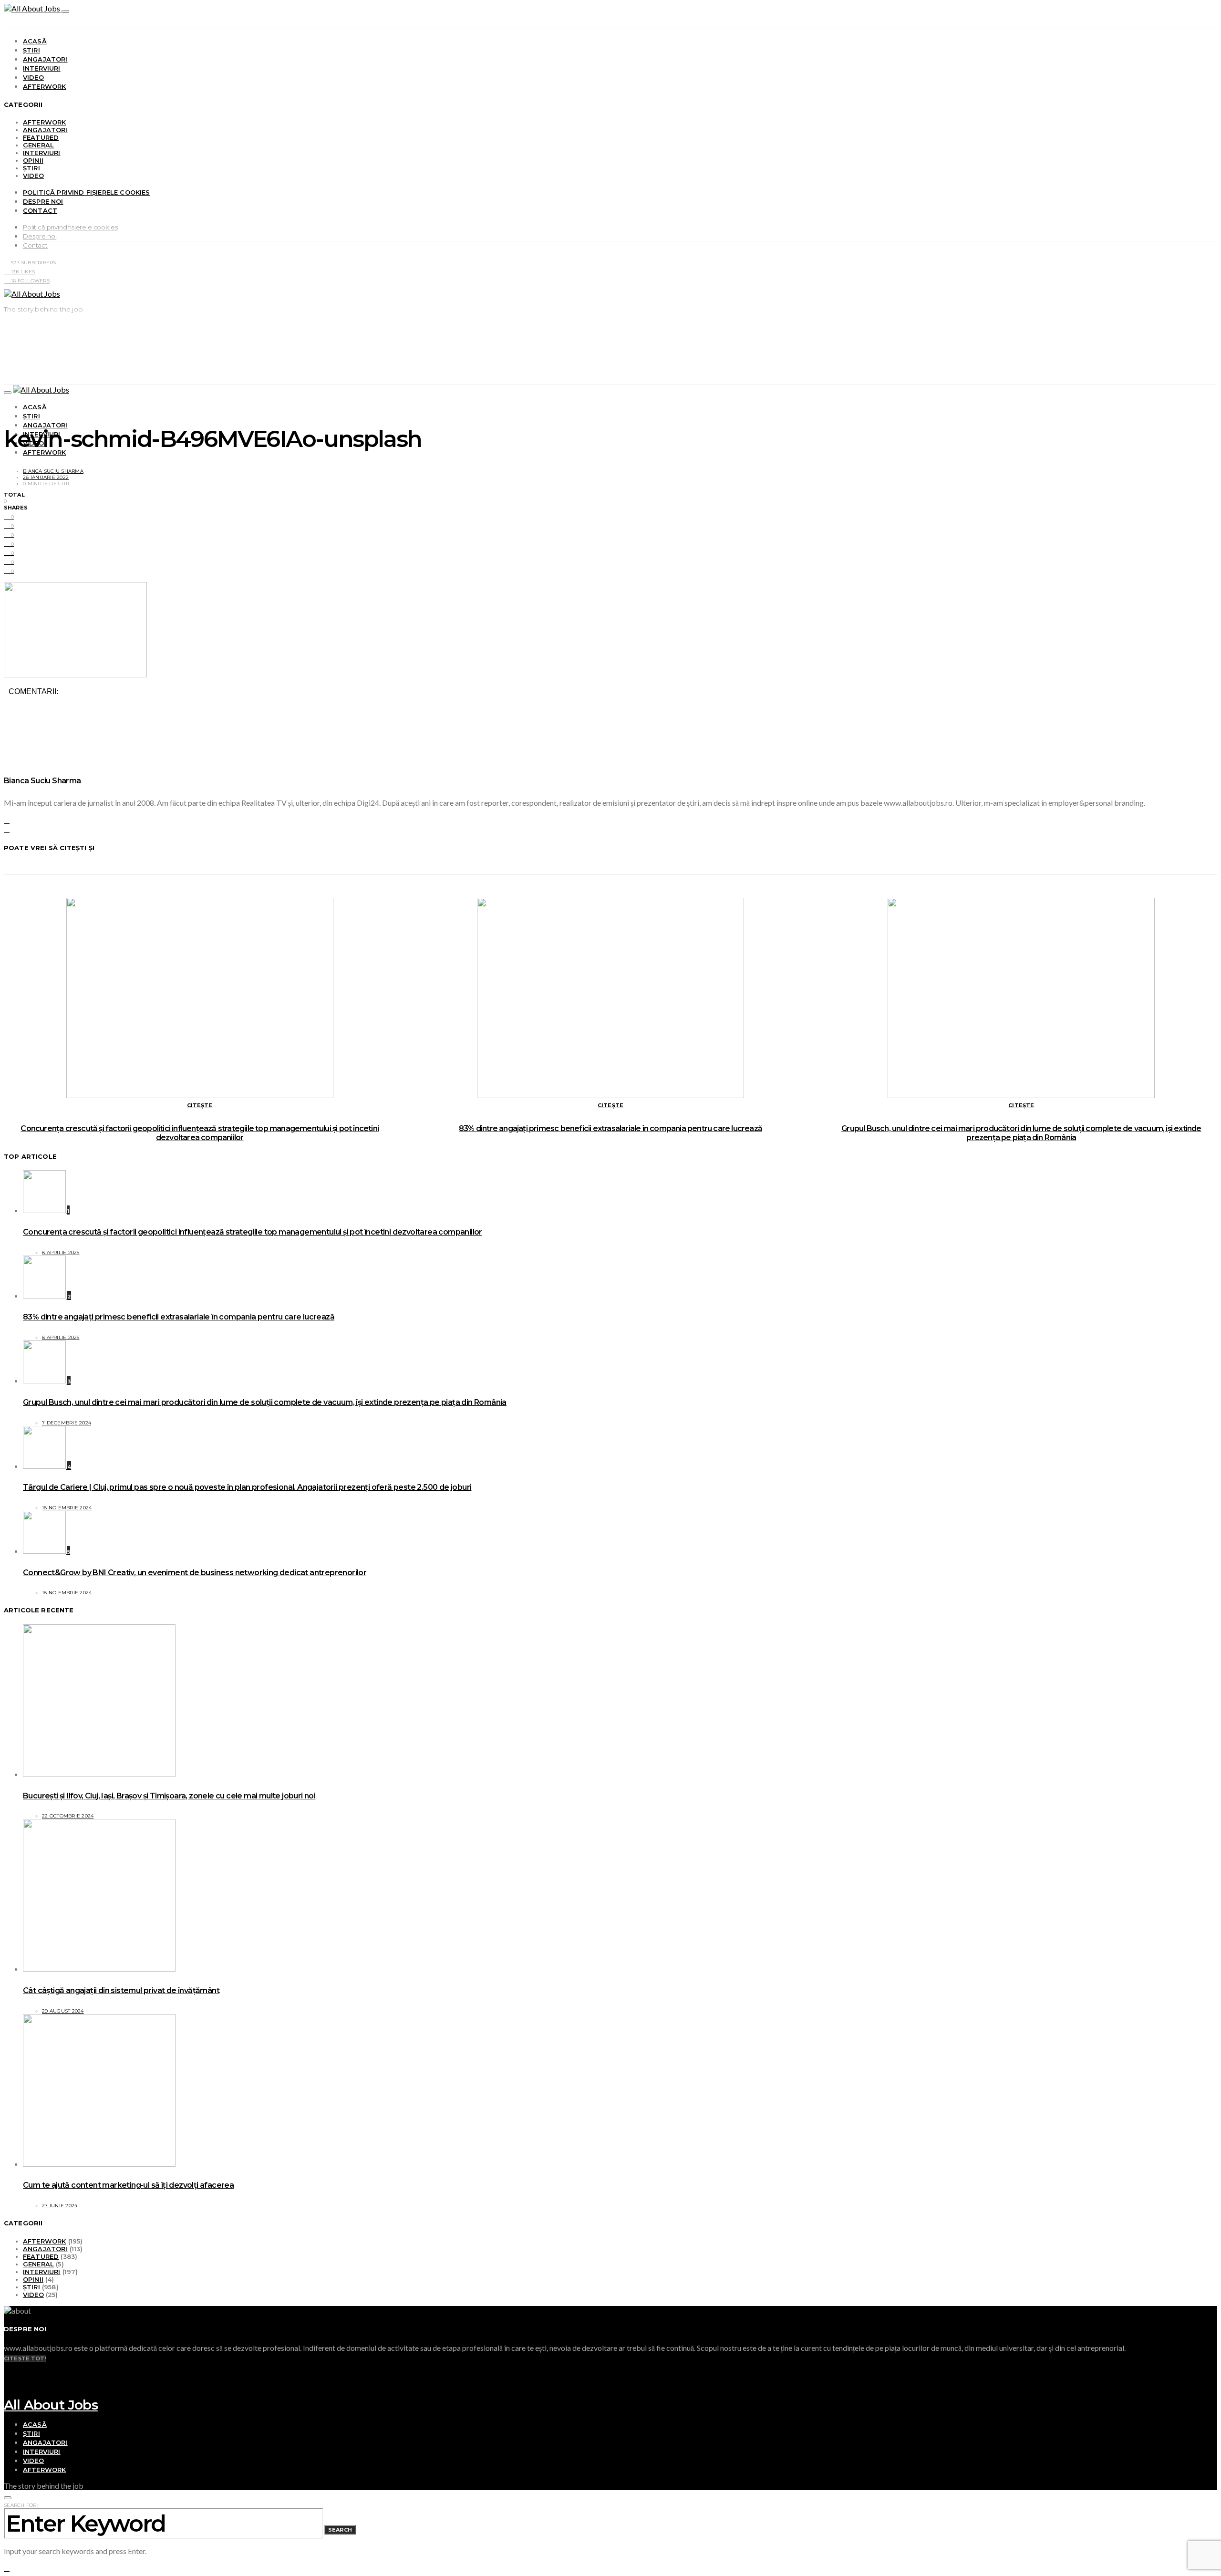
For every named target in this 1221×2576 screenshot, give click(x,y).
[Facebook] (7, 2375)
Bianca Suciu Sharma (53, 471)
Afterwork (44, 86)
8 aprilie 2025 (61, 1252)
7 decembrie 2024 (67, 1423)
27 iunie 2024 (60, 2206)
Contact (40, 210)
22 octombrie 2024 (68, 1816)
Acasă (35, 41)
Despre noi (43, 201)
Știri (31, 50)
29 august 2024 (63, 2011)
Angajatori (45, 59)
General (38, 145)
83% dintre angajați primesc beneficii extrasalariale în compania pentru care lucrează (610, 1128)
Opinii (33, 160)
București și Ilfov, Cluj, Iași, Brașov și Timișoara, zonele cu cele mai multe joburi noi (169, 1796)
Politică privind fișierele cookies (87, 192)
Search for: (21, 2505)
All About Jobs (51, 2405)
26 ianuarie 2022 (46, 477)
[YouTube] (7, 2366)
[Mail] (7, 2394)
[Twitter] (7, 2384)
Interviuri (42, 68)
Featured (41, 137)
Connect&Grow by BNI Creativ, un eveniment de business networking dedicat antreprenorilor (195, 1573)
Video (33, 77)
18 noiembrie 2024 (67, 1508)
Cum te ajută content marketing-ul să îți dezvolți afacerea (128, 2185)
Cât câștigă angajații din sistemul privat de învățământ (121, 1990)
